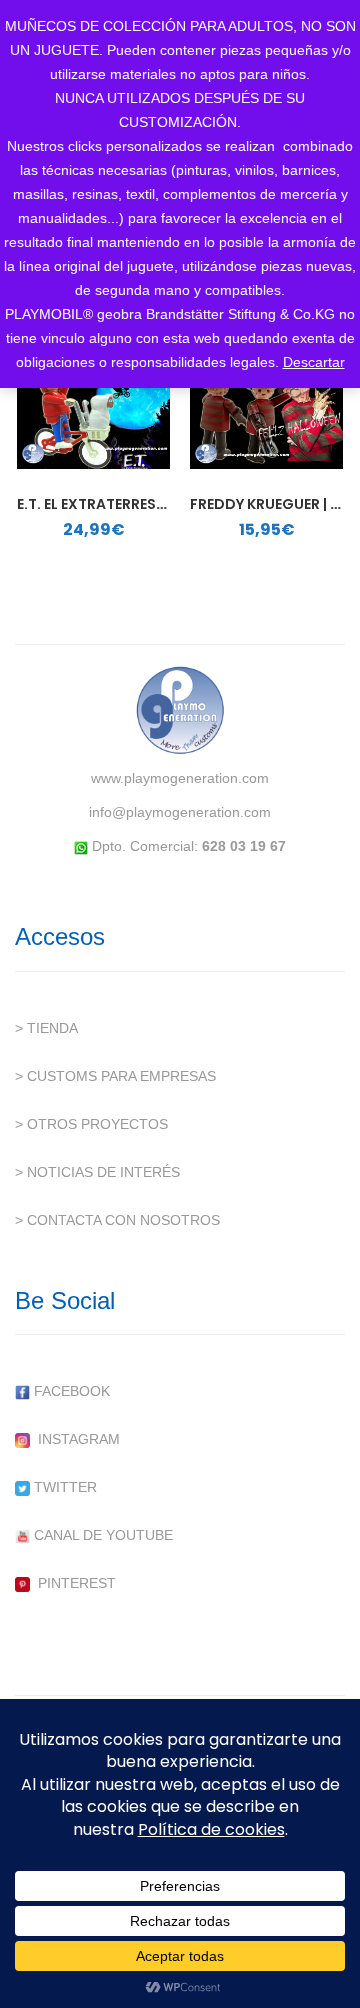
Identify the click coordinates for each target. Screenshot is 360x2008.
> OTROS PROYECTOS (91, 1124)
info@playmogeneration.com (180, 812)
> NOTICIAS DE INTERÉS (97, 1172)
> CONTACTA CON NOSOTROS (117, 1220)
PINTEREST (73, 1583)
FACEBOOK (70, 1391)
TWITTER (63, 1487)
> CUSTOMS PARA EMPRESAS (115, 1076)
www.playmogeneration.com (180, 778)
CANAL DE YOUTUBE (101, 1535)
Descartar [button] (314, 362)
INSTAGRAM (75, 1439)
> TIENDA (46, 1028)
